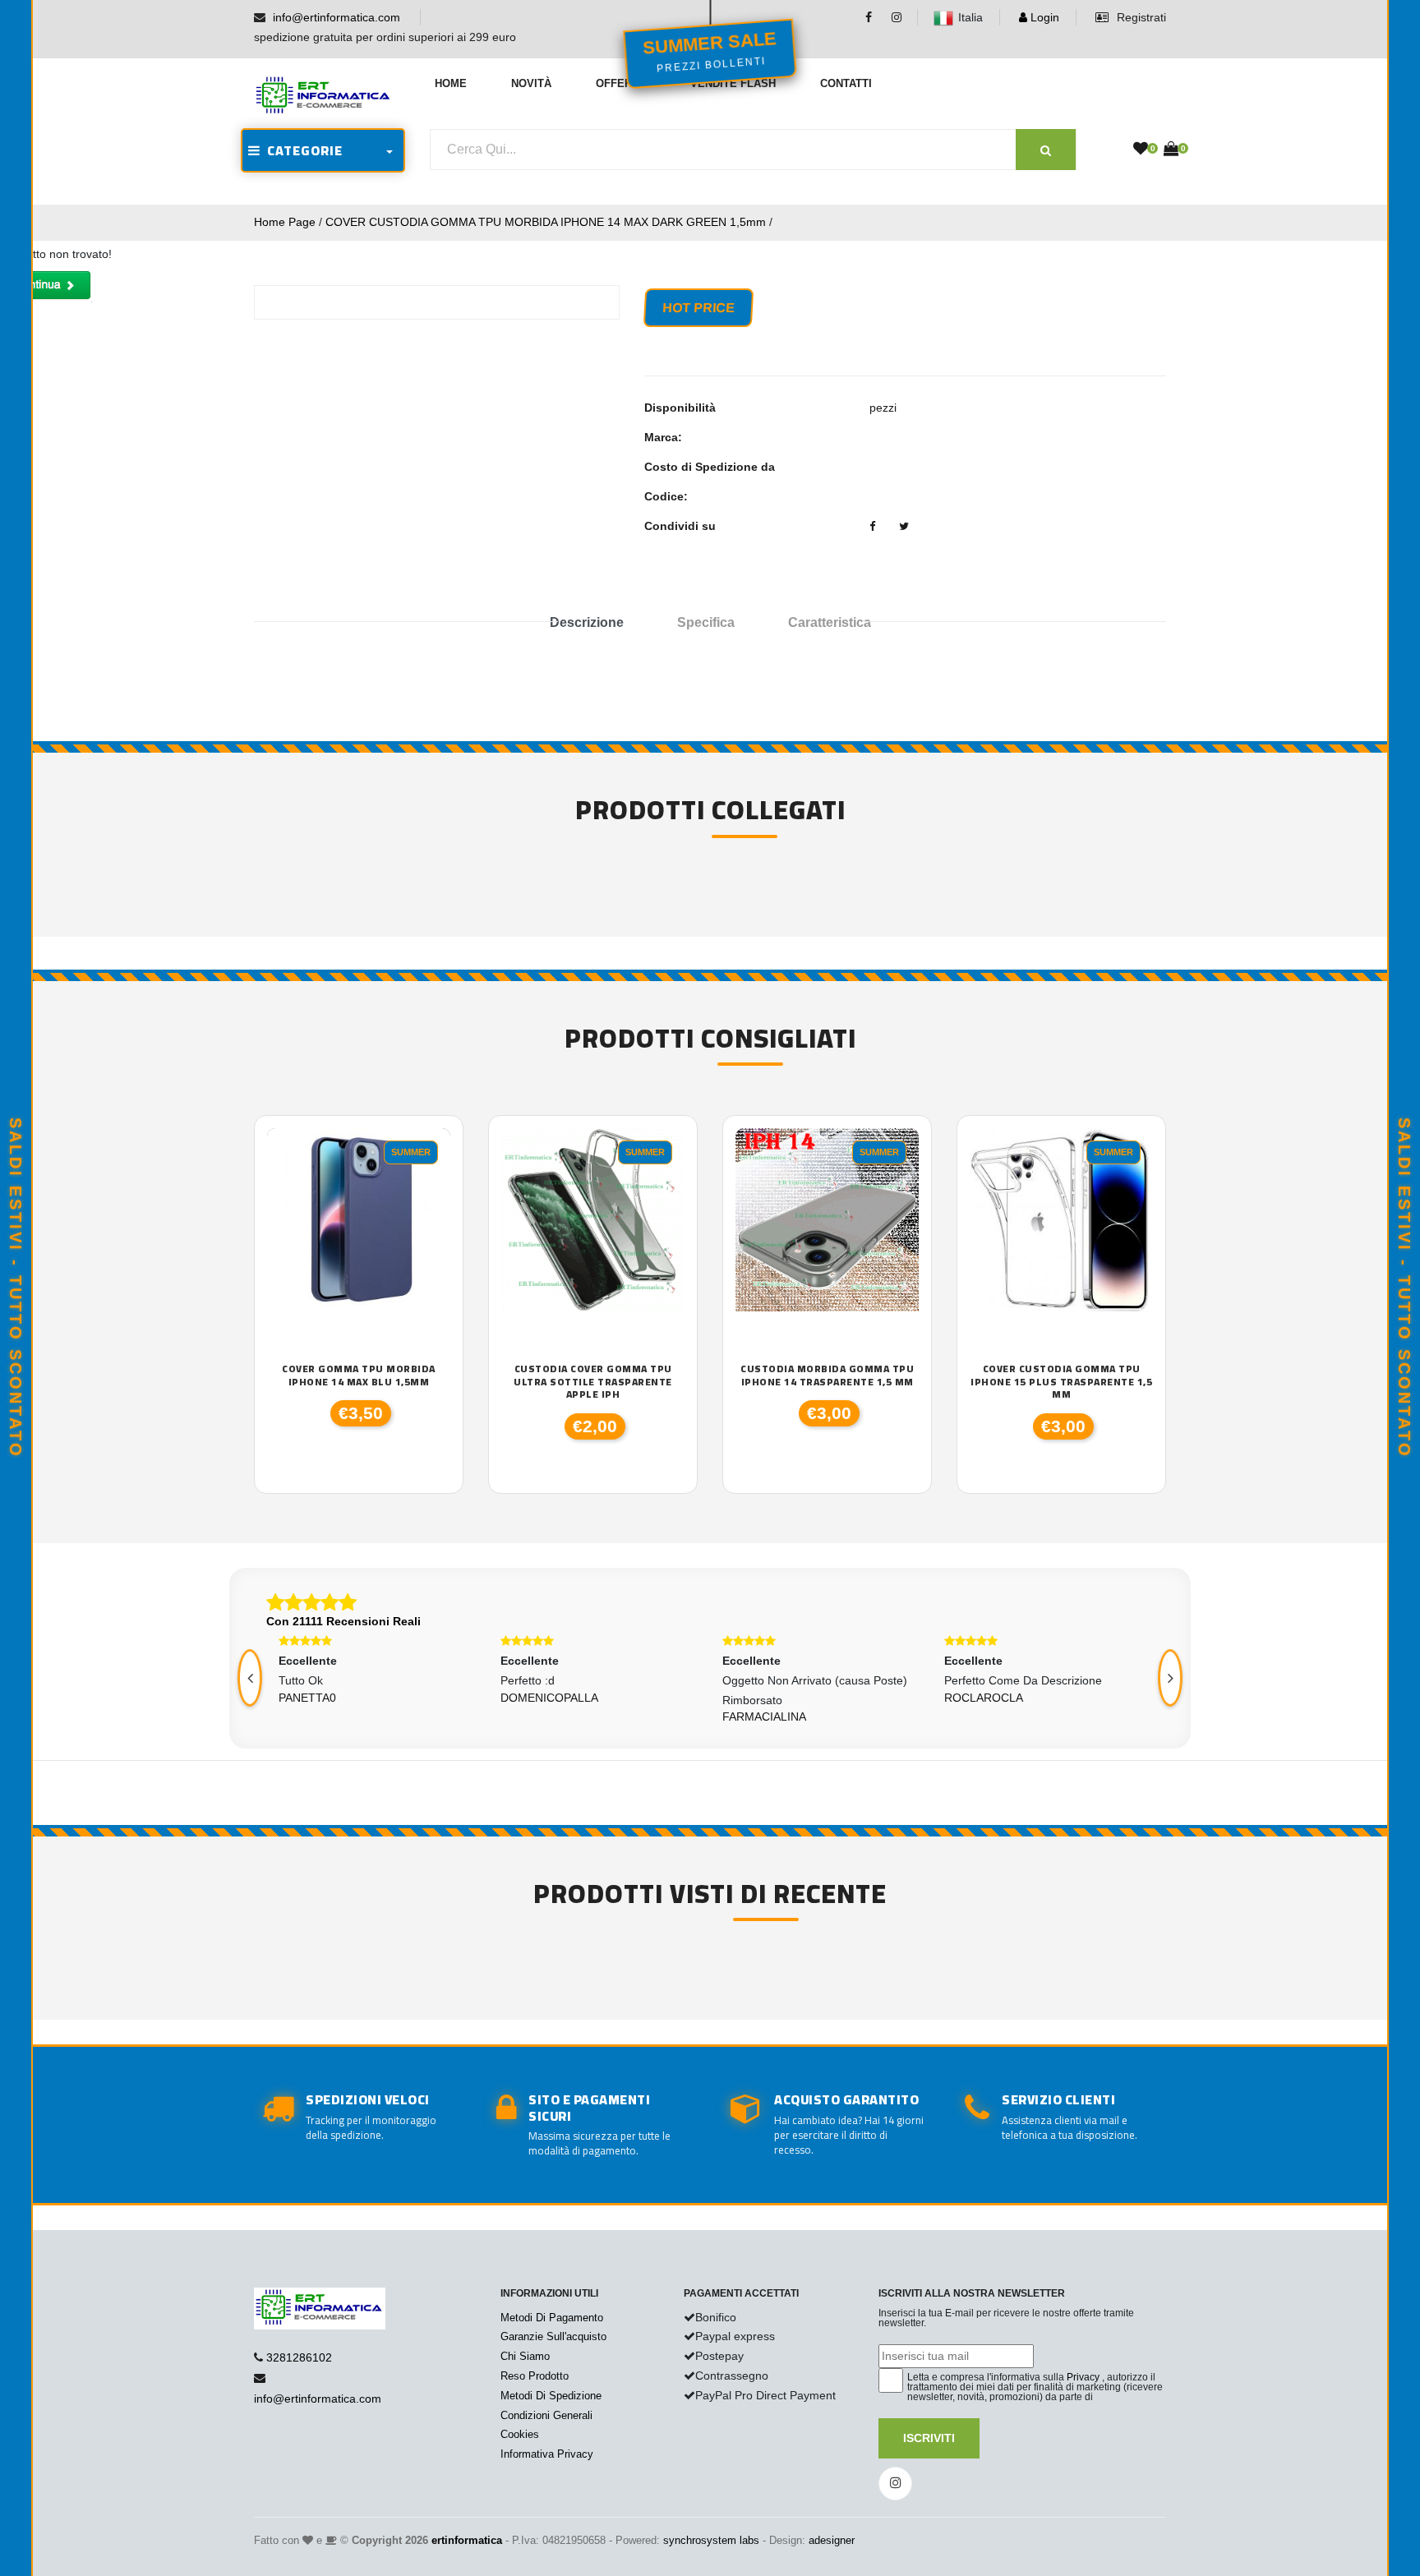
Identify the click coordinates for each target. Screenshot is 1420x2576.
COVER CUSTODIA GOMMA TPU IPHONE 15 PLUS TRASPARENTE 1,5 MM (1061, 1382)
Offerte (621, 83)
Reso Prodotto (535, 2376)
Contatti (846, 83)
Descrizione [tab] (587, 622)
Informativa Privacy (547, 2454)
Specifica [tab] (706, 622)
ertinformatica (467, 2540)
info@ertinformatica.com (337, 17)
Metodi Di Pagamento (552, 2318)
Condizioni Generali (546, 2415)
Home (451, 83)
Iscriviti (929, 2438)
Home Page (285, 222)
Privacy (1083, 2377)
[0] (1141, 150)
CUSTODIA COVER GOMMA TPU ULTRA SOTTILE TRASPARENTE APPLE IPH (593, 1382)
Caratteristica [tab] (830, 622)
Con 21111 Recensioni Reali (343, 1621)
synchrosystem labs (711, 2540)
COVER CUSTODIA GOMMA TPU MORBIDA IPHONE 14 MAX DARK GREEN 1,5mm (546, 222)
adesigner (832, 2540)
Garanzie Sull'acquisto (553, 2336)
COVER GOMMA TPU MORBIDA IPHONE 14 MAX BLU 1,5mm (359, 1375)
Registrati (1140, 17)
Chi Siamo (525, 2356)
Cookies (520, 2434)
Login (1043, 17)
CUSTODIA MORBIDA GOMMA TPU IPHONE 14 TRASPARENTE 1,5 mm (827, 1375)
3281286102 (299, 2357)
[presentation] (250, 1678)
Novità (531, 83)
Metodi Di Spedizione (551, 2396)
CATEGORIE (302, 150)
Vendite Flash (733, 83)
